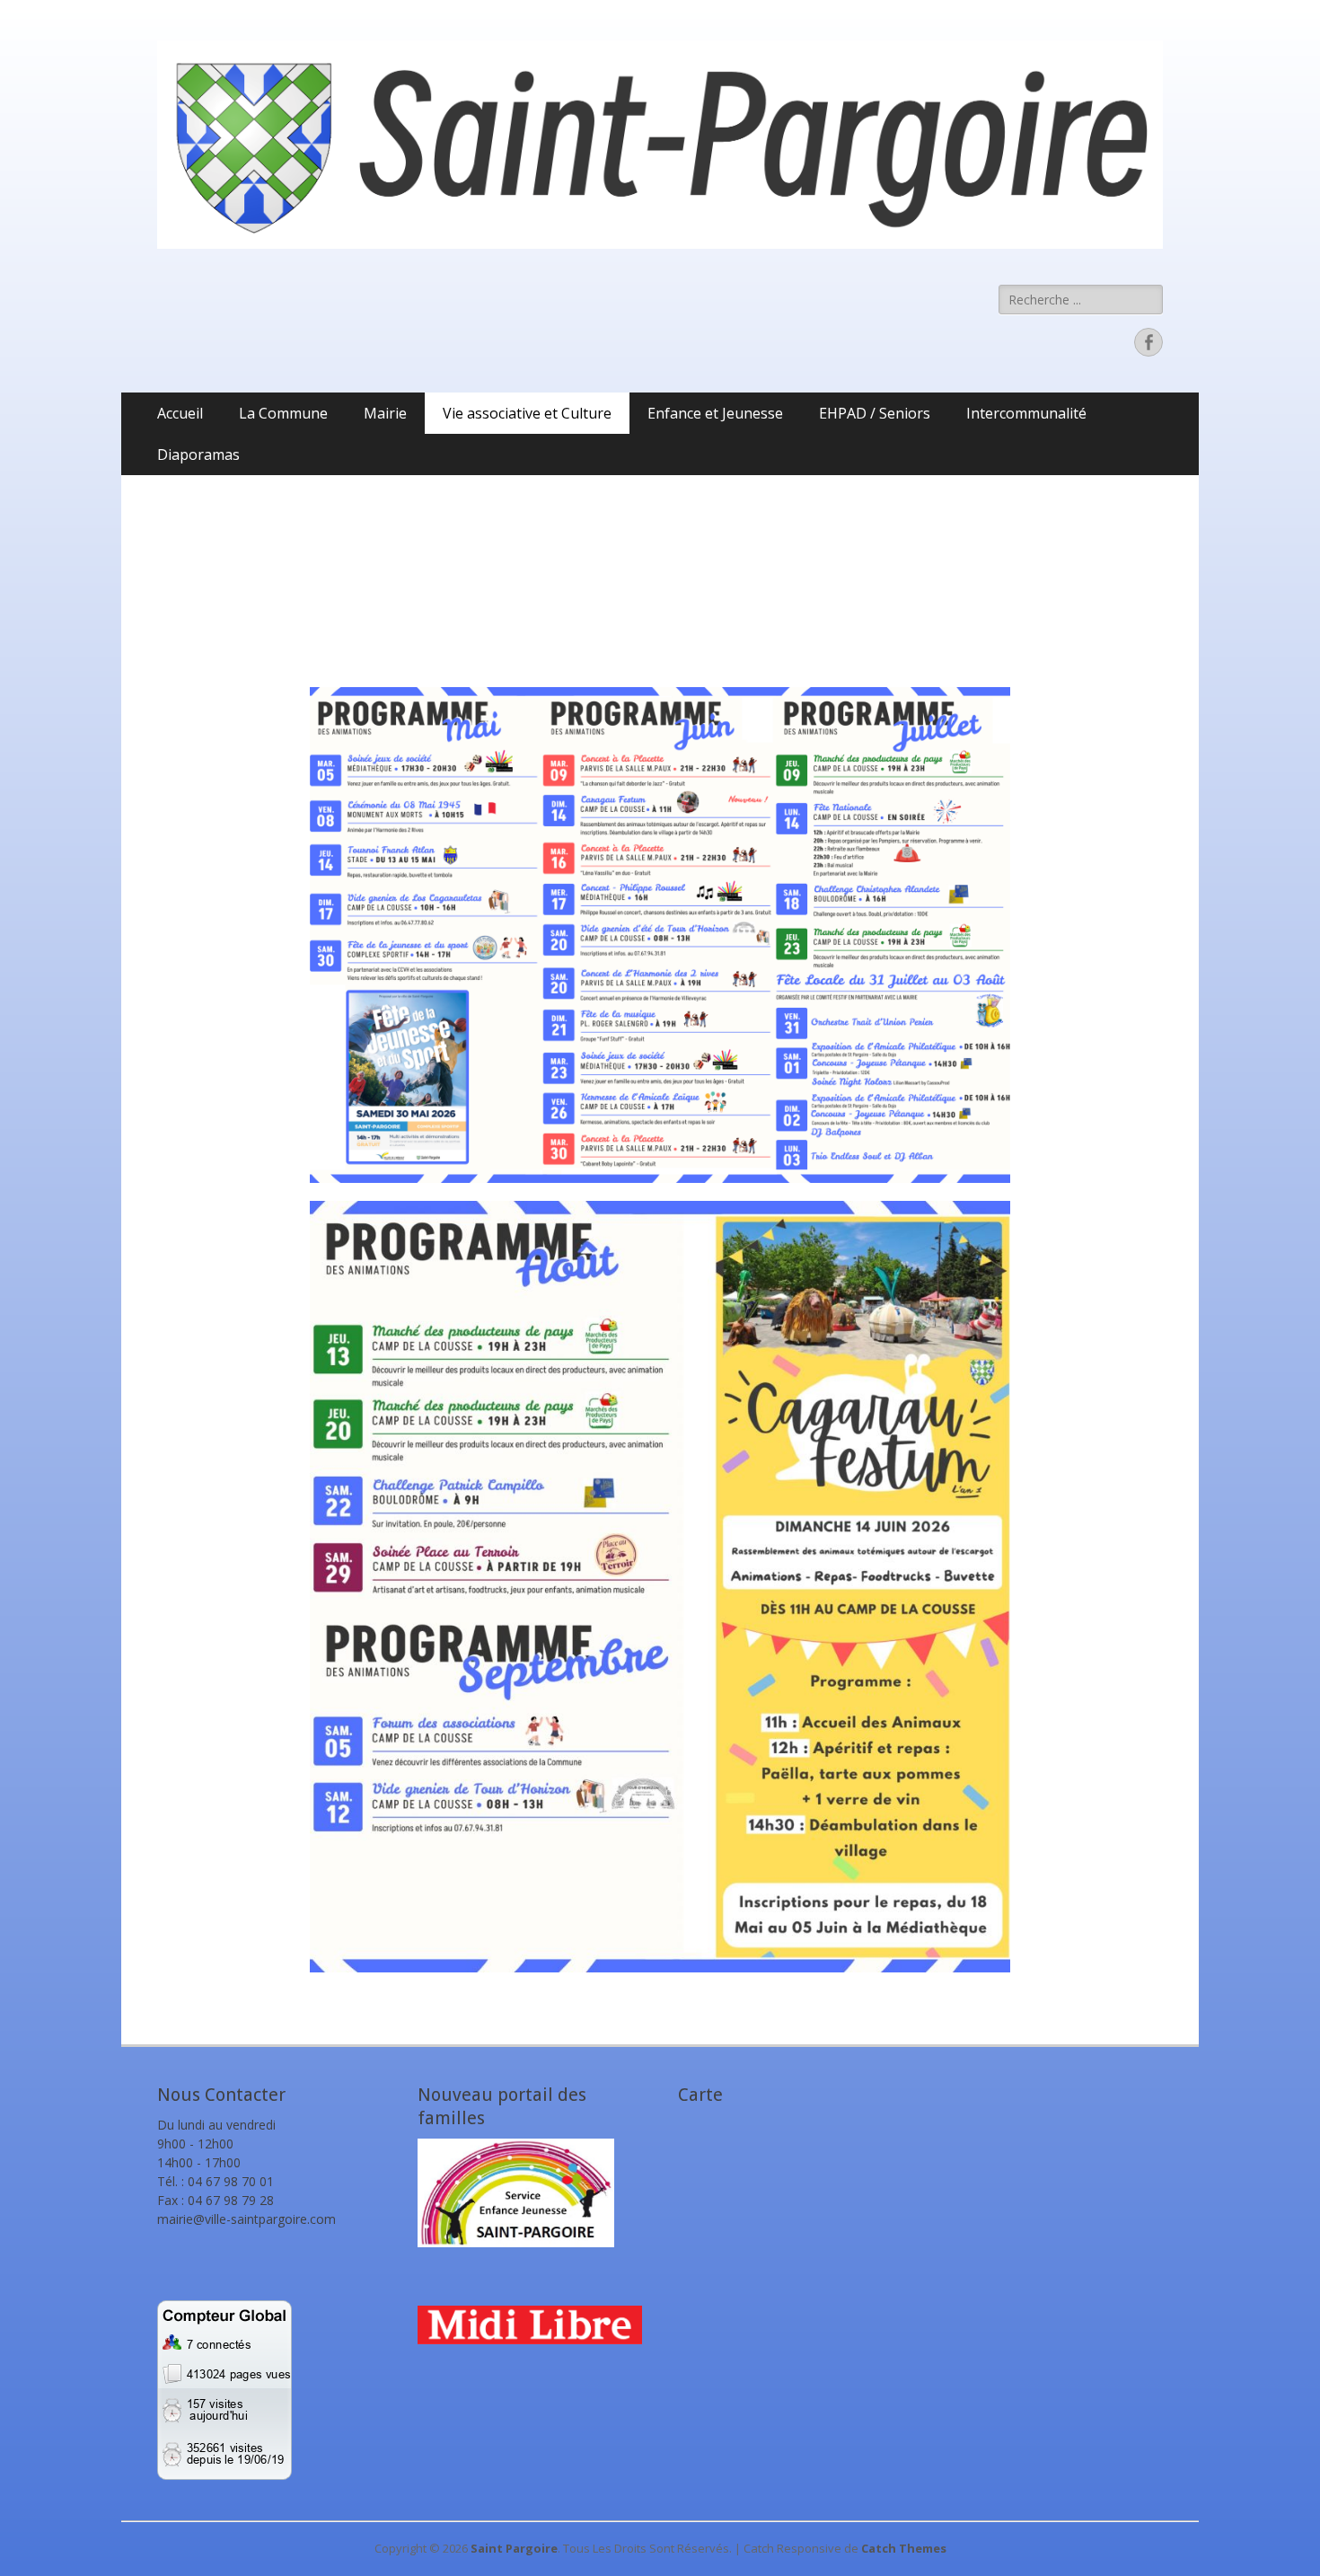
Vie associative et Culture (527, 413)
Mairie (385, 413)
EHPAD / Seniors (875, 413)
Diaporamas (198, 454)
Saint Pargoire (514, 2548)
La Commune (283, 413)
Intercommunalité (1026, 413)
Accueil (180, 413)
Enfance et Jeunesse (715, 413)
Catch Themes (904, 2548)
